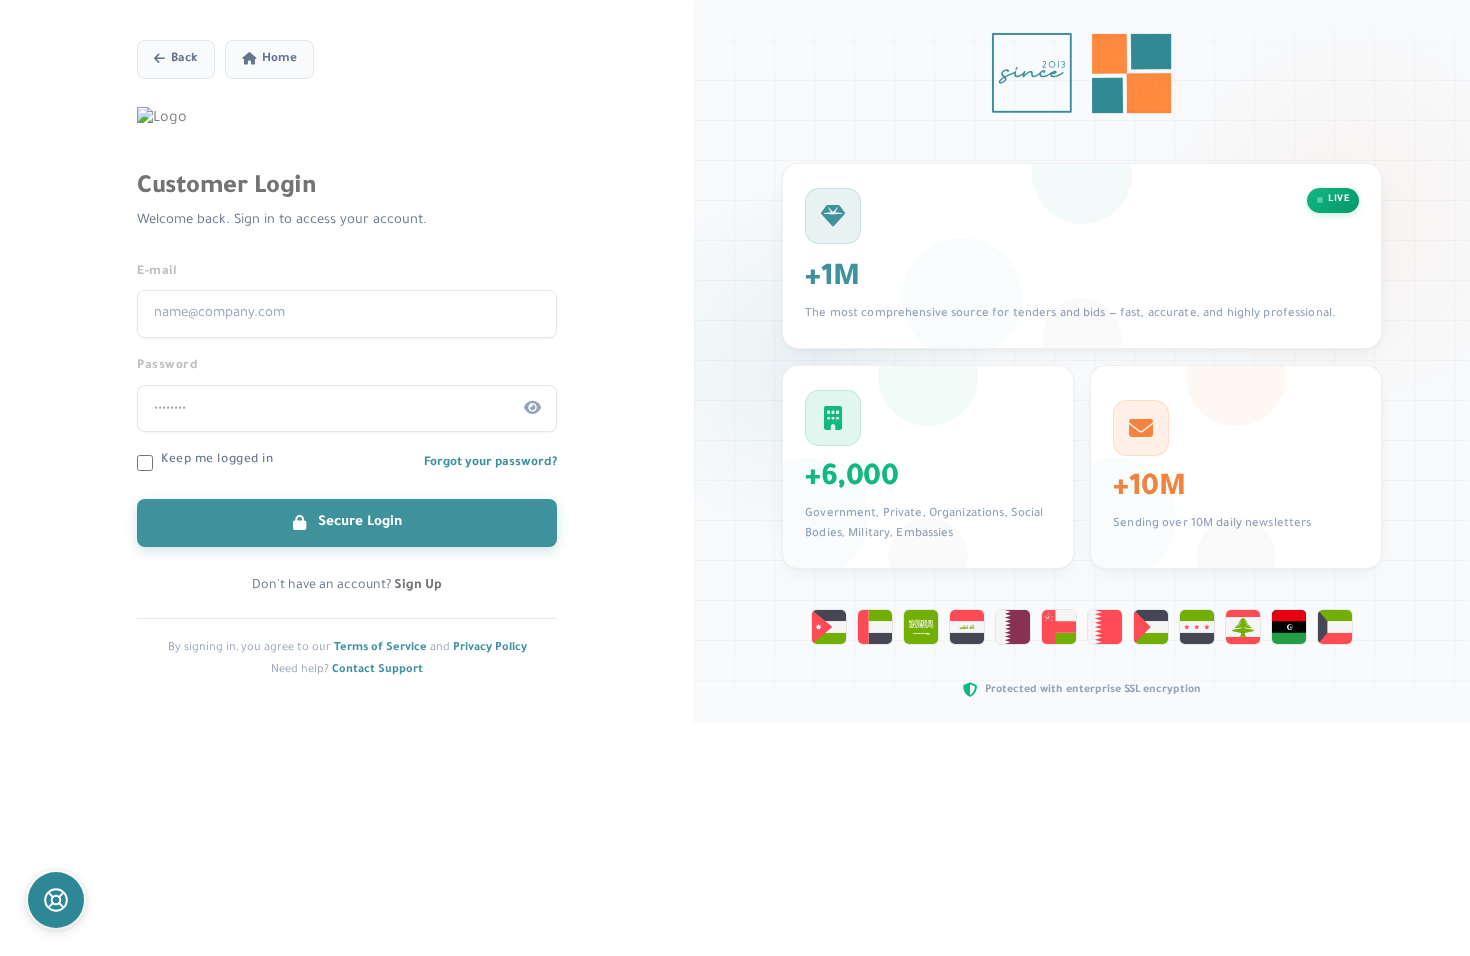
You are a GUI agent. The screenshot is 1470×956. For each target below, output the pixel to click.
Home (279, 59)
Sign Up (418, 586)
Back (184, 59)
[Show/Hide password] (533, 409)
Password (167, 366)
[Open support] (56, 900)
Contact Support (377, 670)
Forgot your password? (490, 463)
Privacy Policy (490, 648)
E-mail (157, 272)
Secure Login (358, 522)
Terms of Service (380, 648)
